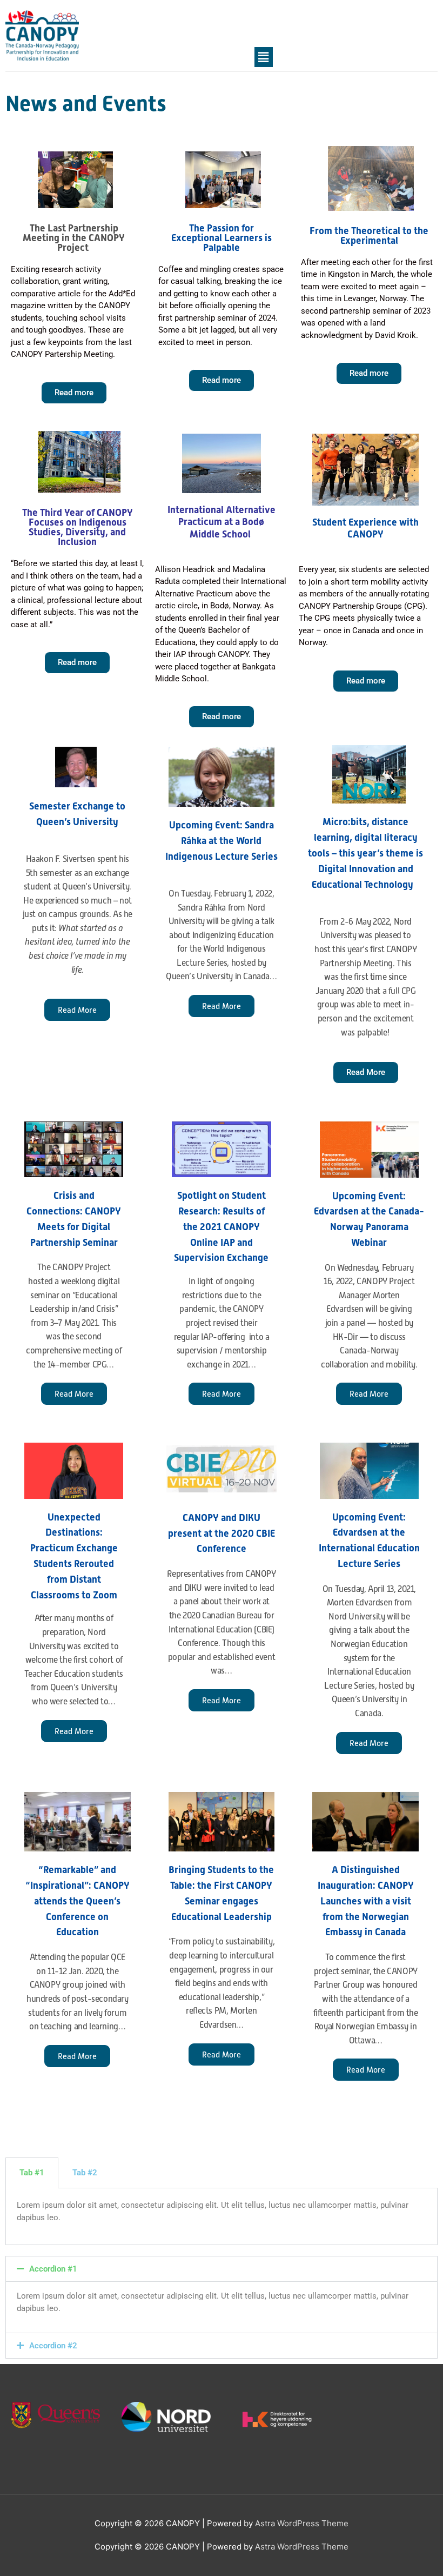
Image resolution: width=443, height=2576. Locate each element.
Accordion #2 (53, 2346)
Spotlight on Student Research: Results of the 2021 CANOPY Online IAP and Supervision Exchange (221, 1226)
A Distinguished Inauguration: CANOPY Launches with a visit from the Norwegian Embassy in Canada (366, 1901)
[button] (222, 2269)
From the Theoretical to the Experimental (369, 235)
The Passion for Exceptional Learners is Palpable (222, 238)
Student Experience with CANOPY (365, 528)
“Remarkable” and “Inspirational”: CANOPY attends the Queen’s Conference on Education (78, 1901)
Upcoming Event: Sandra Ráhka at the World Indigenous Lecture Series (222, 841)
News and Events (86, 104)
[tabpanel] (222, 2217)
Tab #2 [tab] (85, 2173)
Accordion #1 (53, 2269)
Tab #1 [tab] (32, 2173)
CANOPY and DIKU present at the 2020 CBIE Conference (222, 1533)
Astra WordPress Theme (302, 2523)
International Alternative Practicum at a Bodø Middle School (222, 522)
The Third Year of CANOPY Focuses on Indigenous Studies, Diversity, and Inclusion (78, 527)
